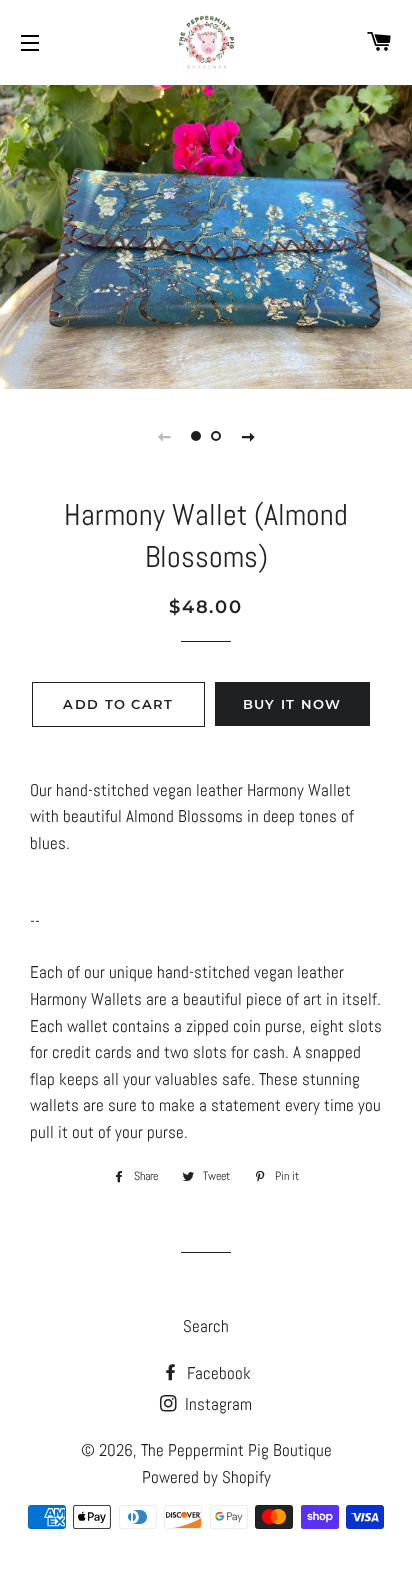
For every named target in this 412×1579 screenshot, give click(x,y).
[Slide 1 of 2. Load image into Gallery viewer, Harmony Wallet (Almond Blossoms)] (196, 436)
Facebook (217, 1373)
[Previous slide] (164, 436)
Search (206, 1326)
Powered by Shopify (206, 1477)
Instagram (216, 1404)
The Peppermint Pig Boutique (236, 1450)
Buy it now (292, 704)
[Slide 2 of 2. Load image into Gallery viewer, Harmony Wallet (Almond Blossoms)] (216, 436)
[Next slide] (248, 436)
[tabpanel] (206, 234)
